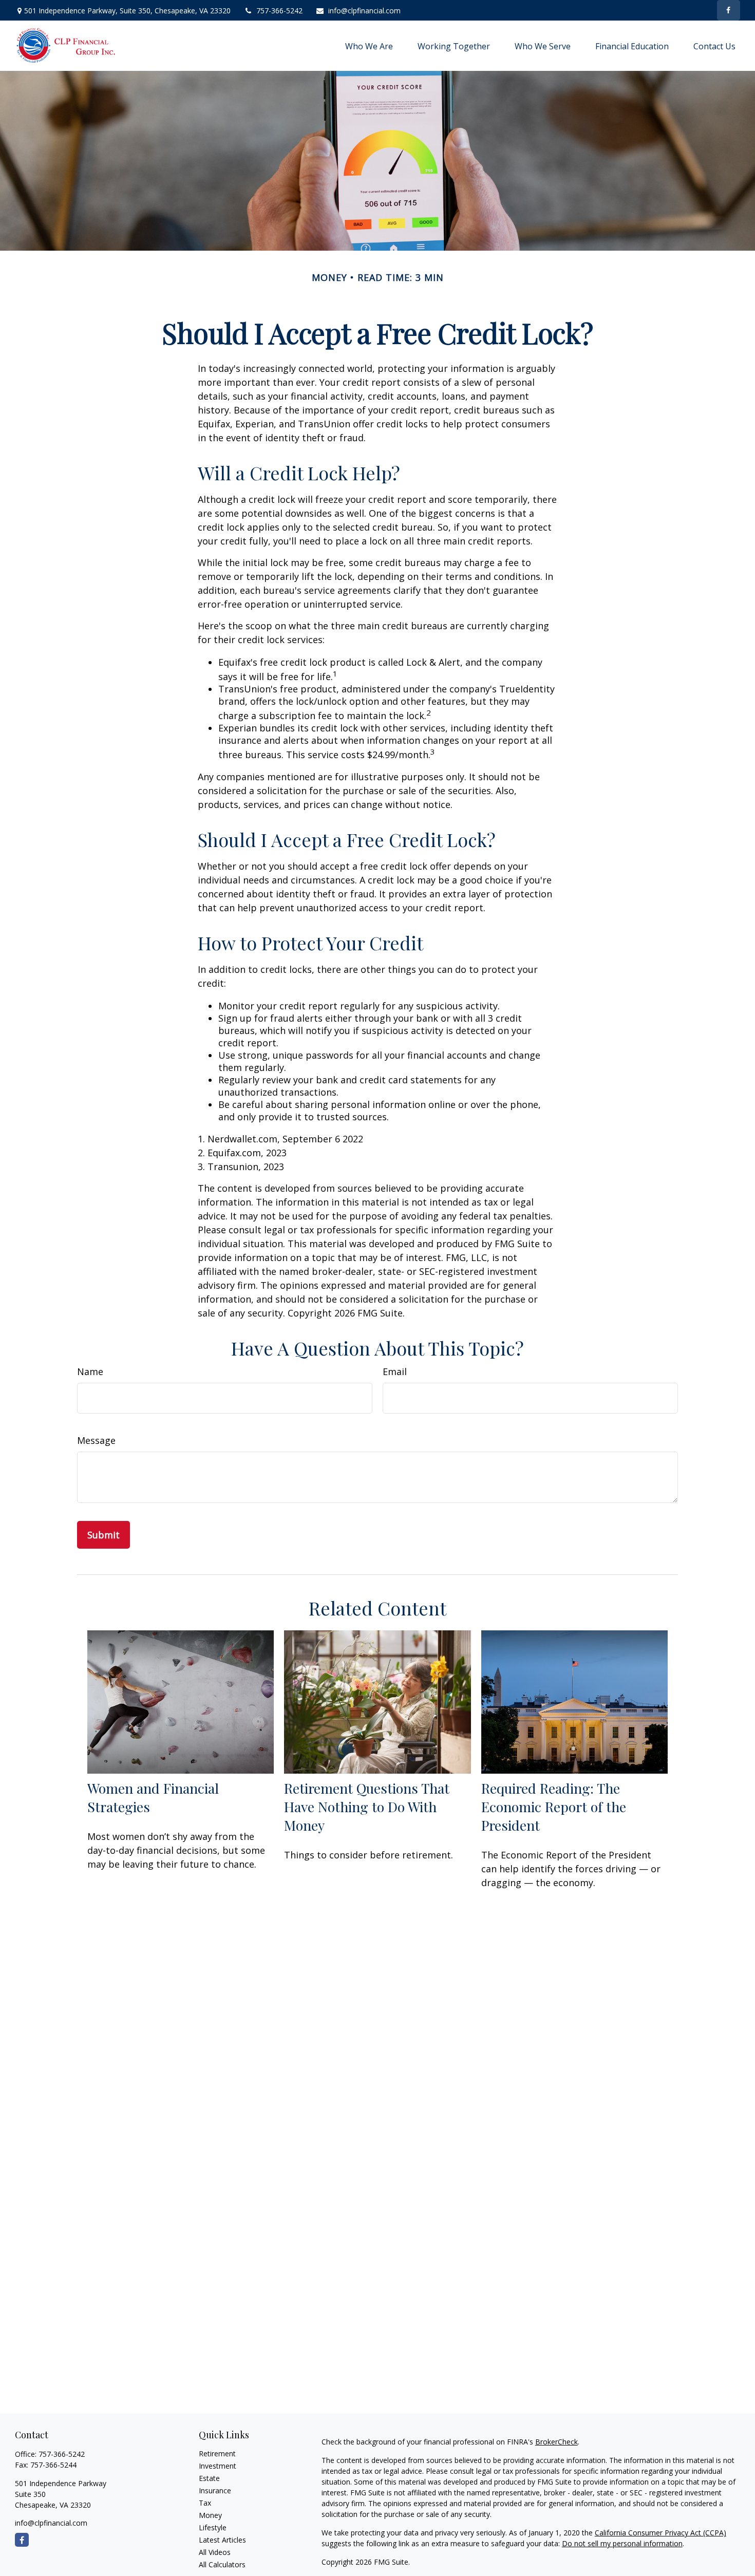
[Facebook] (729, 10)
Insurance (215, 2490)
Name (90, 1371)
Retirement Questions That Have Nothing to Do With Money (367, 1807)
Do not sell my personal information (622, 2543)
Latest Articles (222, 2540)
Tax (205, 2503)
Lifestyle (213, 2527)
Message (96, 1440)
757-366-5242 (279, 11)
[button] (369, 46)
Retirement (217, 2453)
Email (395, 1371)
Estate (209, 2478)
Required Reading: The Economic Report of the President (554, 1807)
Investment (218, 2466)
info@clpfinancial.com (364, 11)
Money (210, 2515)
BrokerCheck (556, 2442)
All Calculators (222, 2564)
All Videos (215, 2552)
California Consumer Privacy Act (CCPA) (660, 2533)
